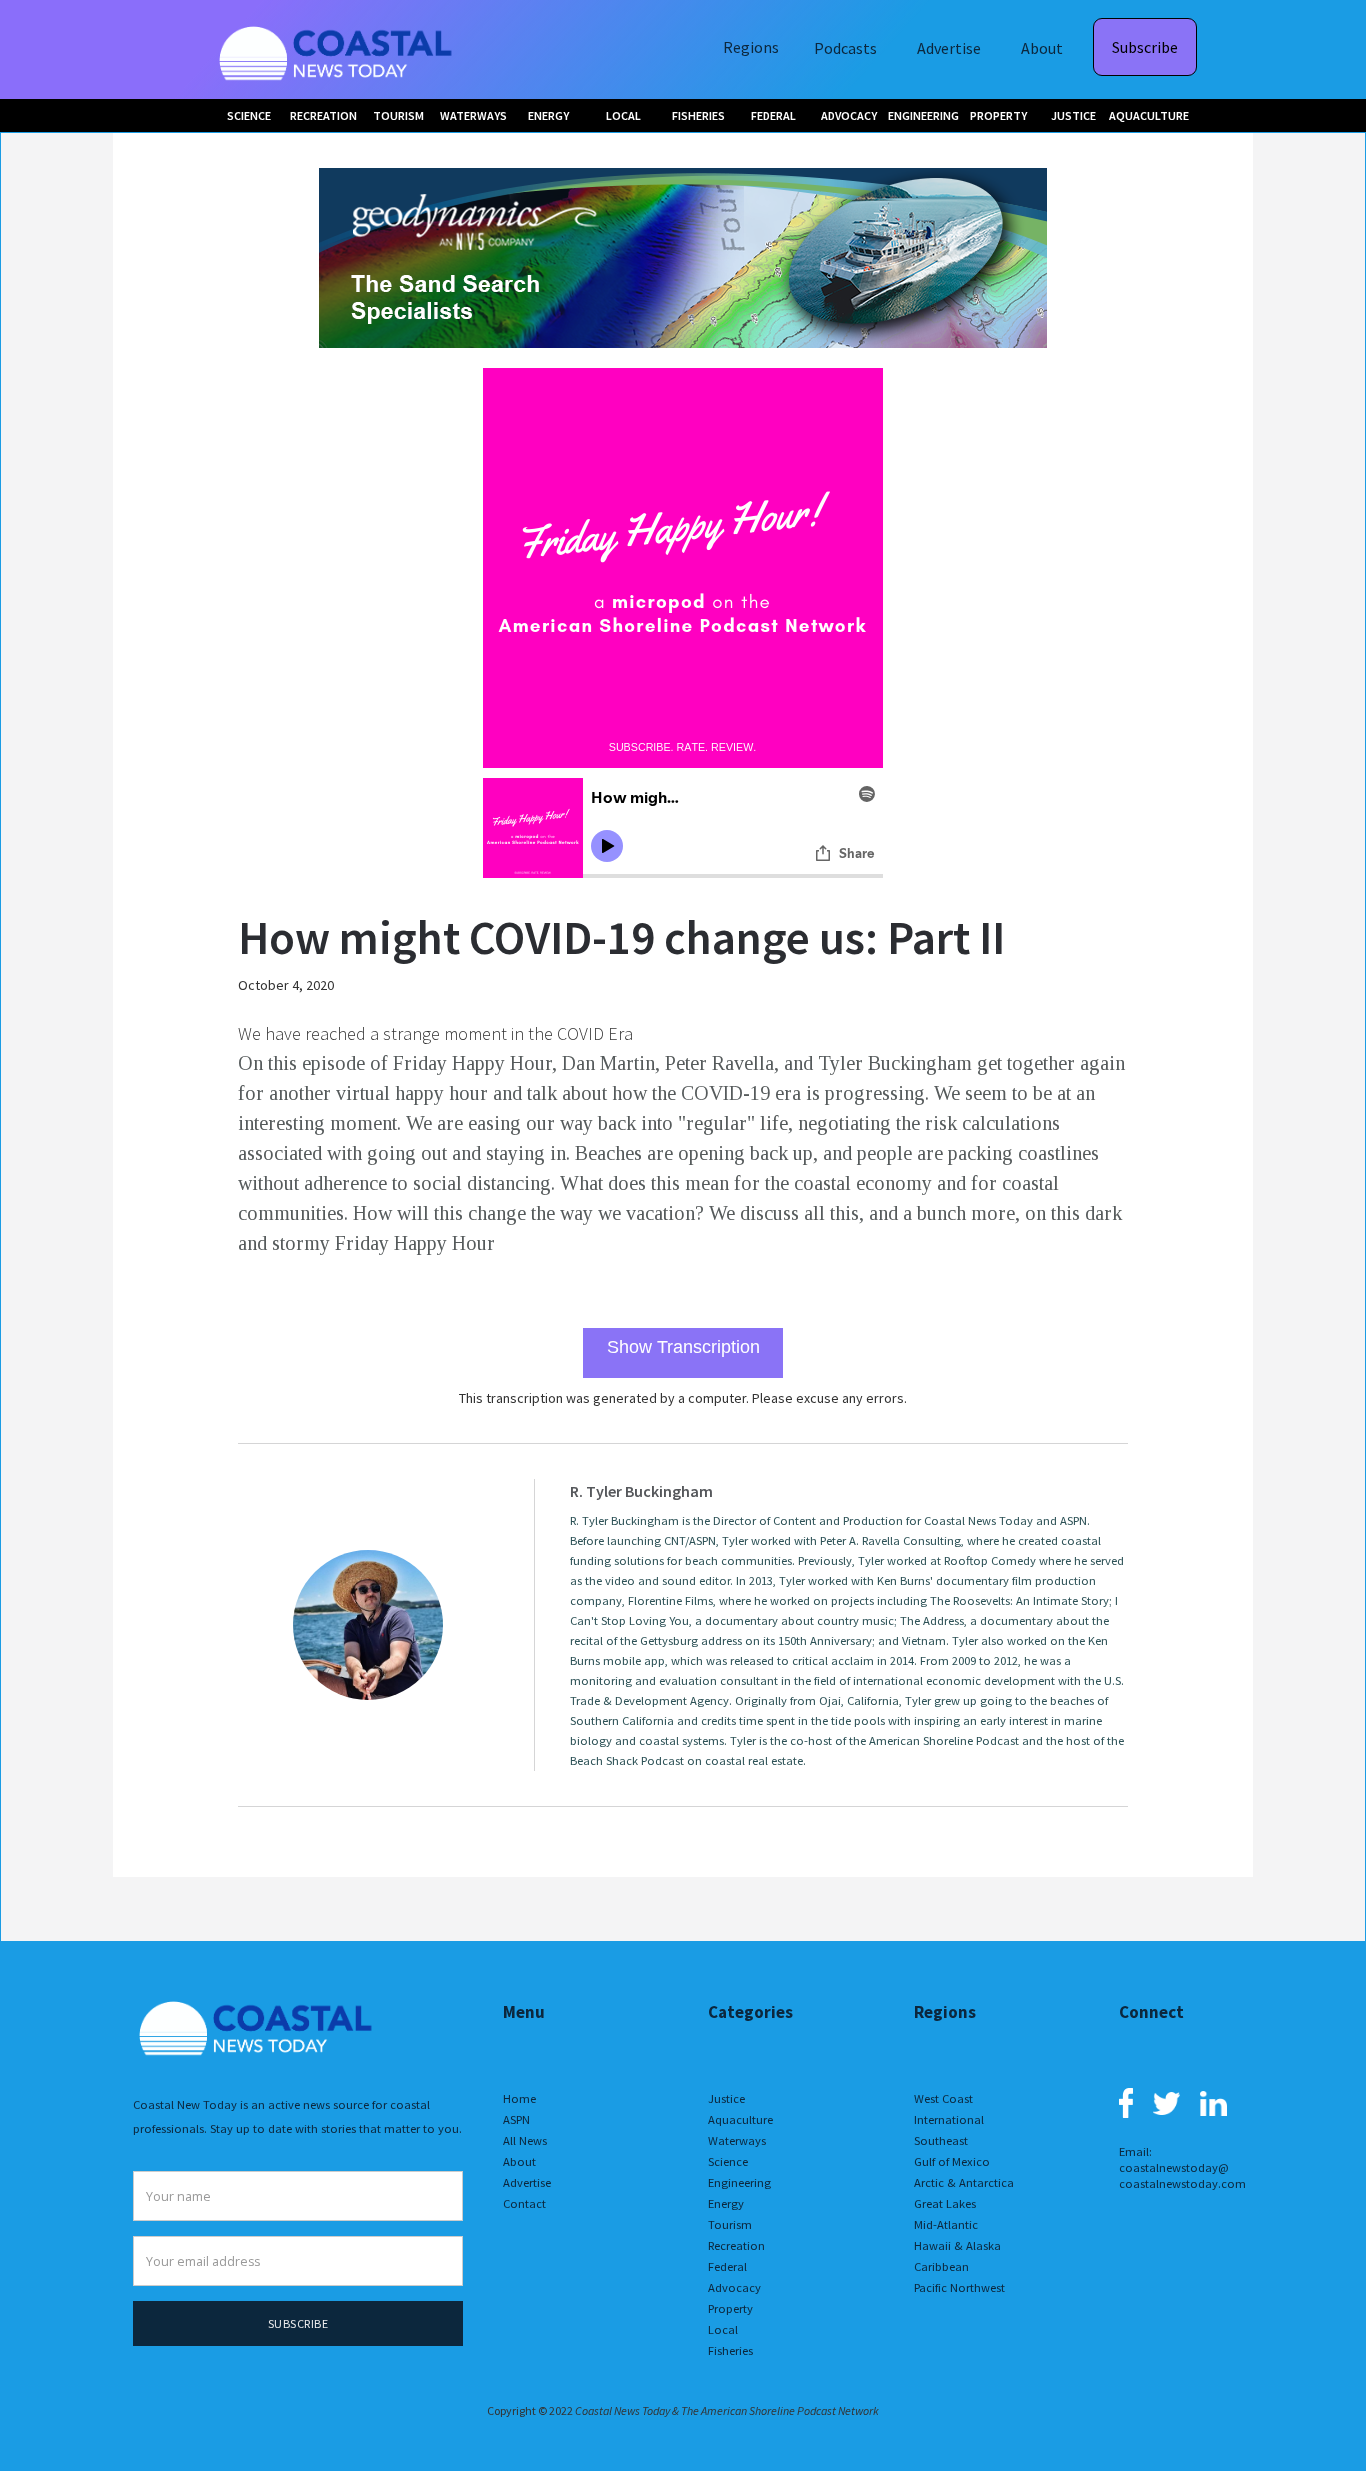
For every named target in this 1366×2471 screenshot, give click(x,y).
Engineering (739, 2182)
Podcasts (845, 48)
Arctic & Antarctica (964, 2182)
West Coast (943, 2098)
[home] (338, 49)
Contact (524, 2203)
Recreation (736, 2245)
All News (525, 2140)
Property (730, 2308)
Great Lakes (945, 2203)
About (1042, 48)
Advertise (949, 48)
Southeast (941, 2140)
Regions (751, 47)
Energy (726, 2203)
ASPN (516, 2119)
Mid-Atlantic (946, 2224)
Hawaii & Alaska (957, 2245)
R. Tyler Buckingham (641, 1491)
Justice (726, 2098)
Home (519, 2098)
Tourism (730, 2224)
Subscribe (1145, 47)
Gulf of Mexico (952, 2161)
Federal (727, 2266)
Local (723, 2329)
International (949, 2119)
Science (728, 2161)
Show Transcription (683, 1347)
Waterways (737, 2140)
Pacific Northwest (959, 2287)
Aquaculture (740, 2119)
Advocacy (734, 2287)
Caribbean (941, 2266)
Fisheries (730, 2350)
